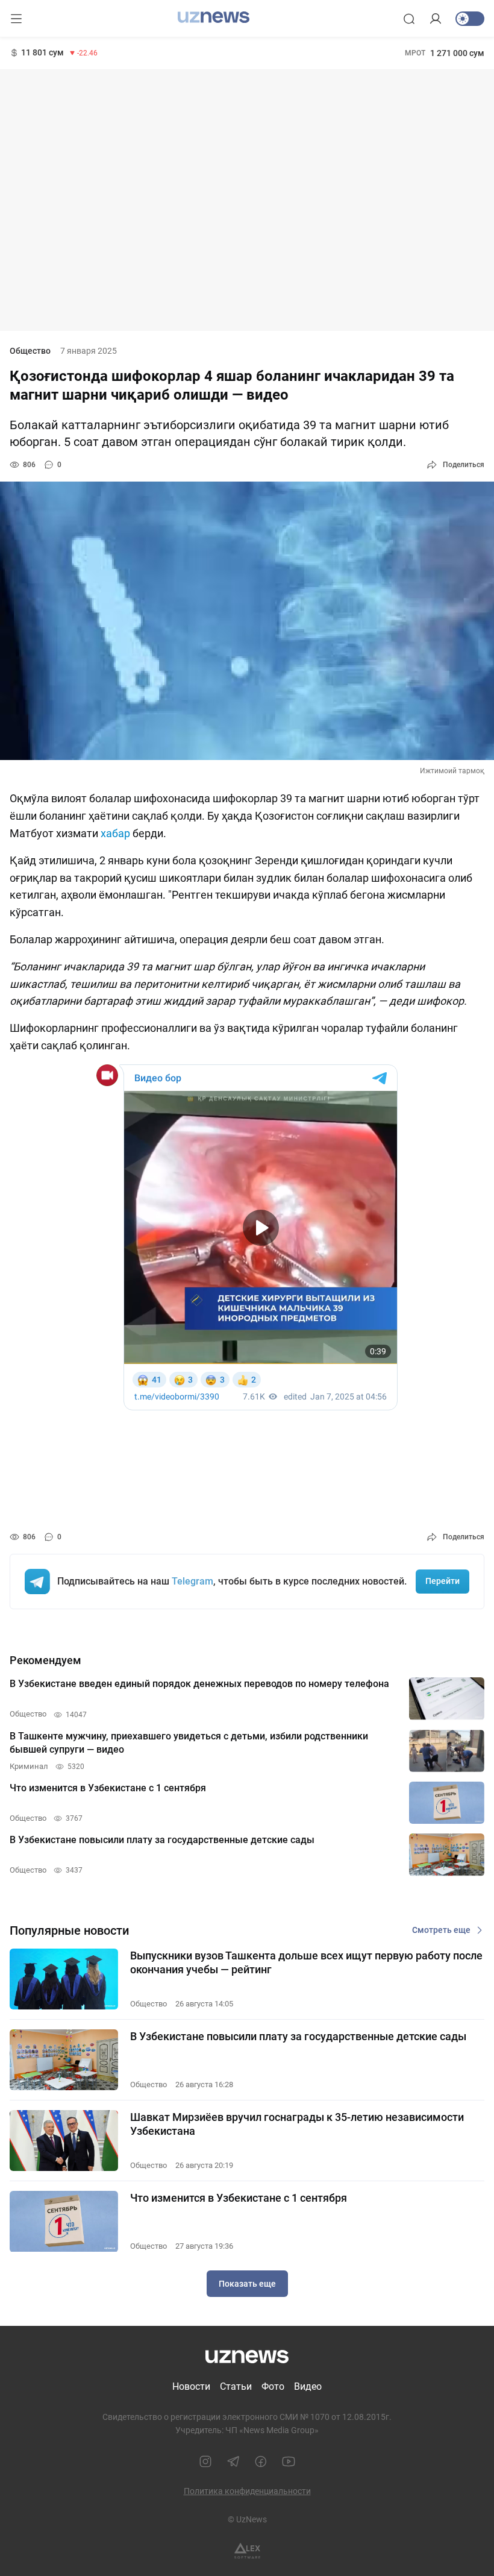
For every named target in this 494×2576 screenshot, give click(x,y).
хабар (117, 833)
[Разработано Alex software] (247, 2551)
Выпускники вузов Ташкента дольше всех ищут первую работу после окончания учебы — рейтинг (306, 1962)
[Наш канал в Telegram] (233, 2461)
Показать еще (247, 2284)
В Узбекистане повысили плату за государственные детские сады (298, 2036)
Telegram (192, 1581)
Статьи (236, 2386)
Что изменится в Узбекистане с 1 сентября (239, 2198)
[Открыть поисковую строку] (409, 19)
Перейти (442, 1581)
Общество (30, 351)
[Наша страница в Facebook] (261, 2461)
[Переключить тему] (470, 19)
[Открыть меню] (16, 19)
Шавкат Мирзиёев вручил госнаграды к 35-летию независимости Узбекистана (297, 2124)
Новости (191, 2386)
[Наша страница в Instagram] (205, 2461)
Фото (273, 2386)
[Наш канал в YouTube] (289, 2461)
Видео (308, 2386)
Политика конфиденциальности (247, 2491)
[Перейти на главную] (214, 17)
